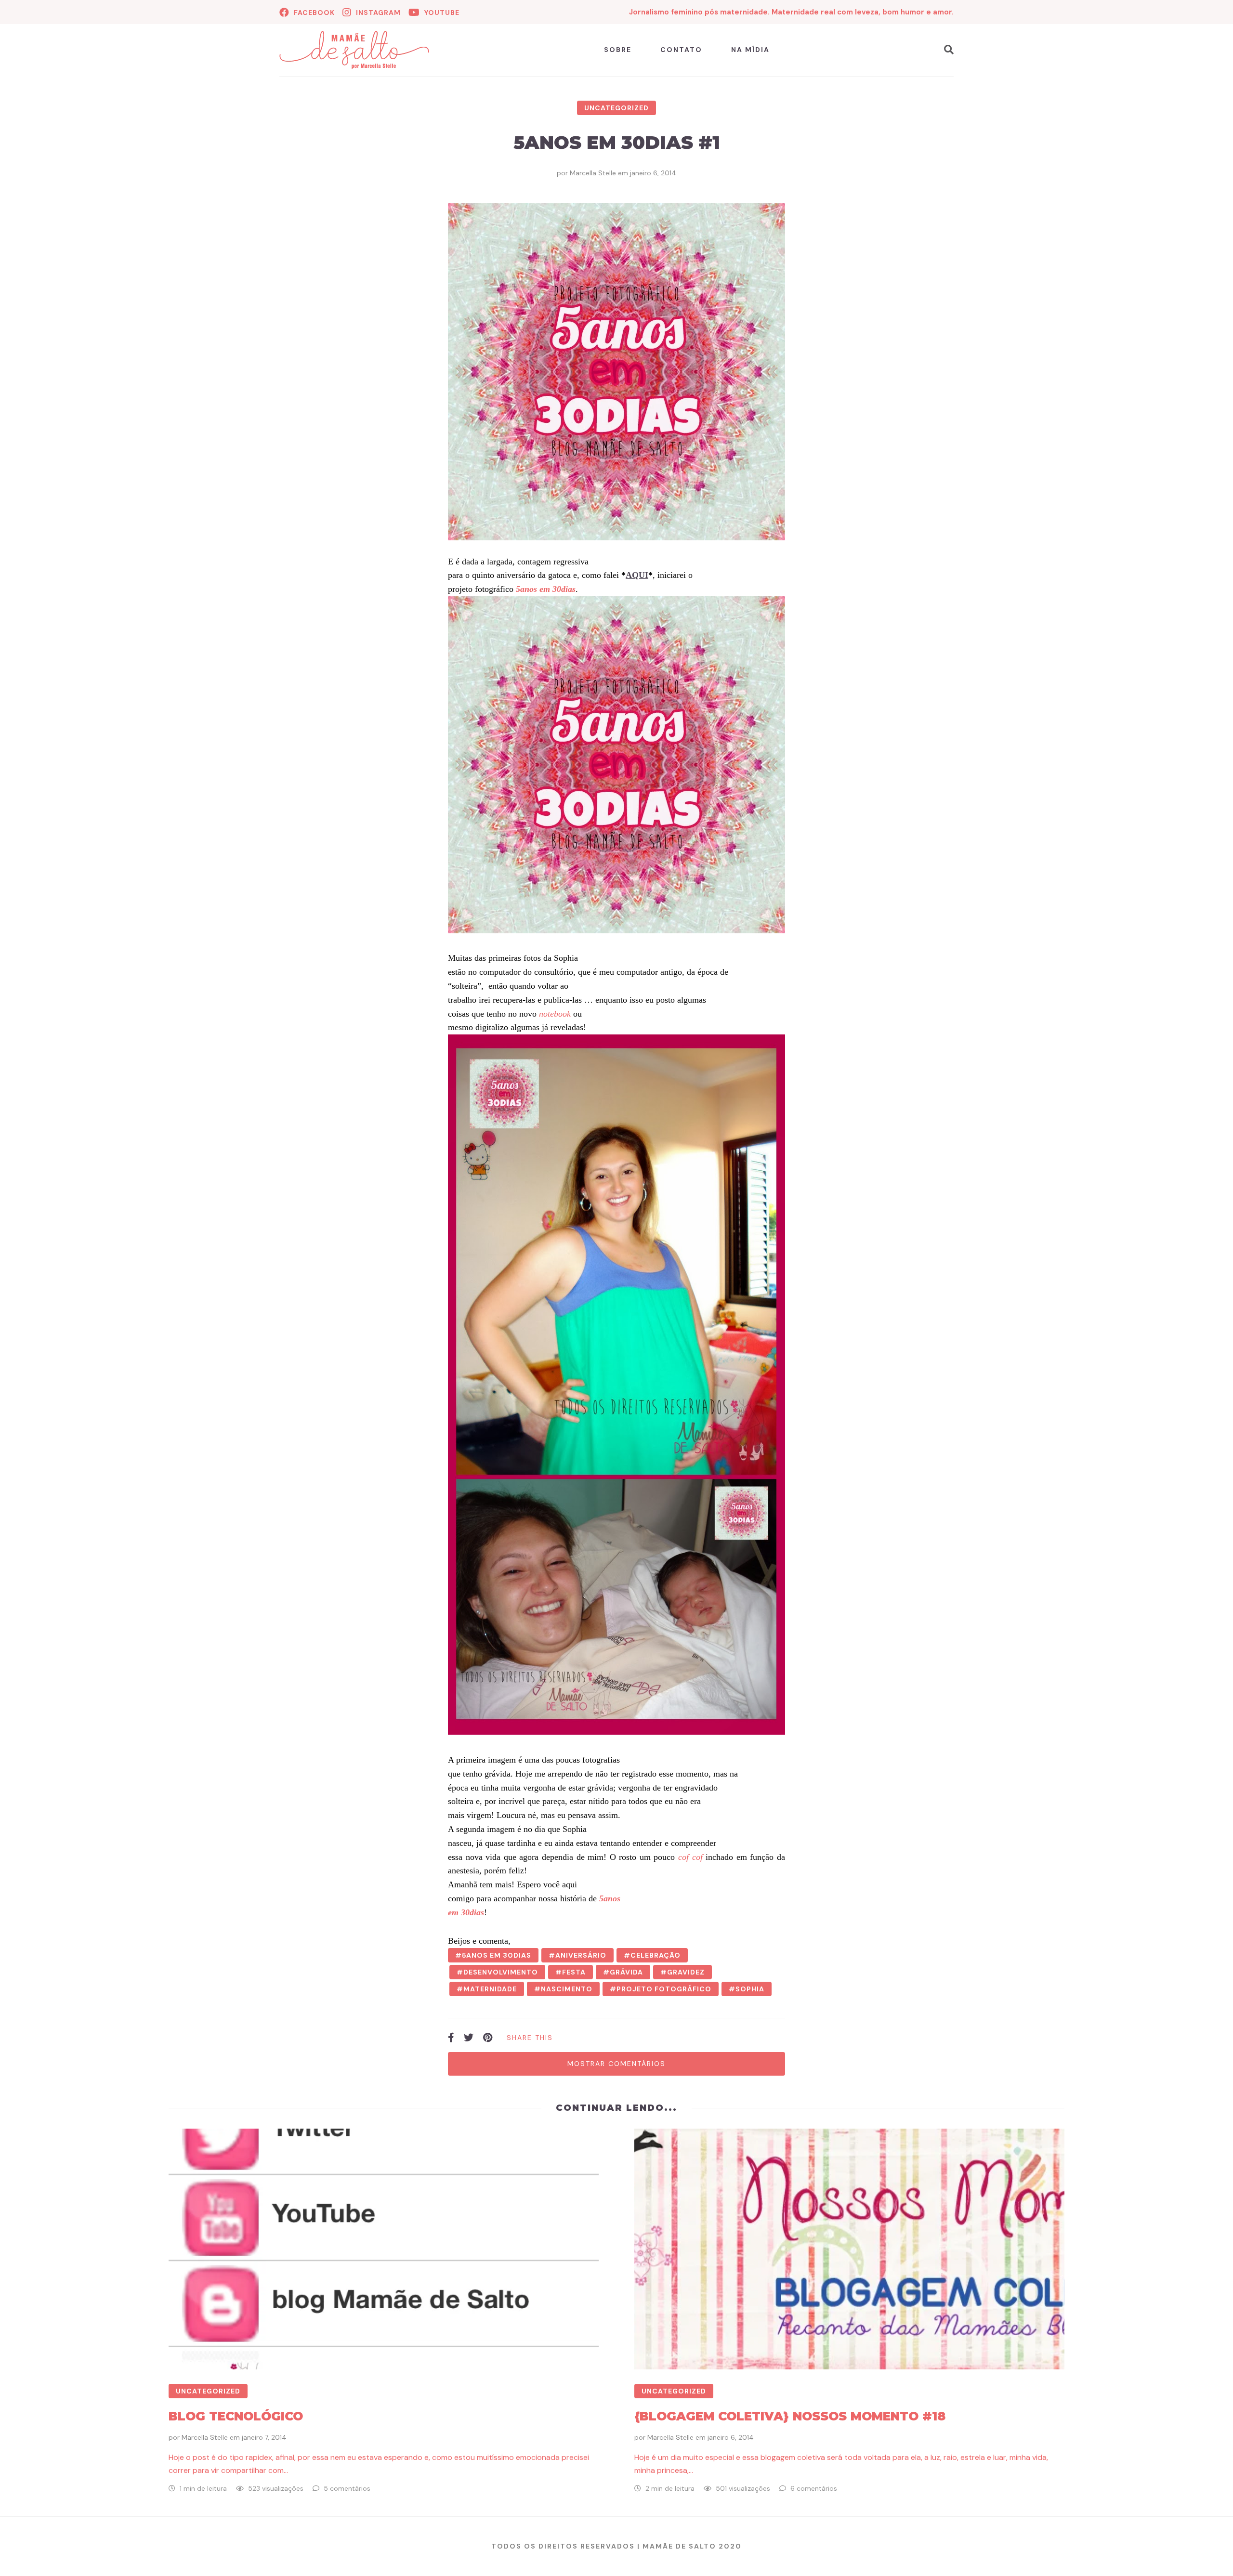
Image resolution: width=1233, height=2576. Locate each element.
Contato (681, 50)
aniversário (581, 1955)
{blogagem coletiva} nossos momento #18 (790, 2416)
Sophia (750, 1989)
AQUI (637, 575)
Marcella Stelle (593, 173)
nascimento (567, 1989)
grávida (626, 1972)
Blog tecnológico (236, 2416)
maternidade (490, 1989)
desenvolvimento (501, 1972)
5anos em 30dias (497, 1955)
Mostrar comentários (616, 2064)
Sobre (618, 50)
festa (574, 1972)
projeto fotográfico (664, 1989)
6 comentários (814, 2488)
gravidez (686, 1972)
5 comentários (347, 2488)
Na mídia (750, 50)
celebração (656, 1955)
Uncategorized (616, 108)
